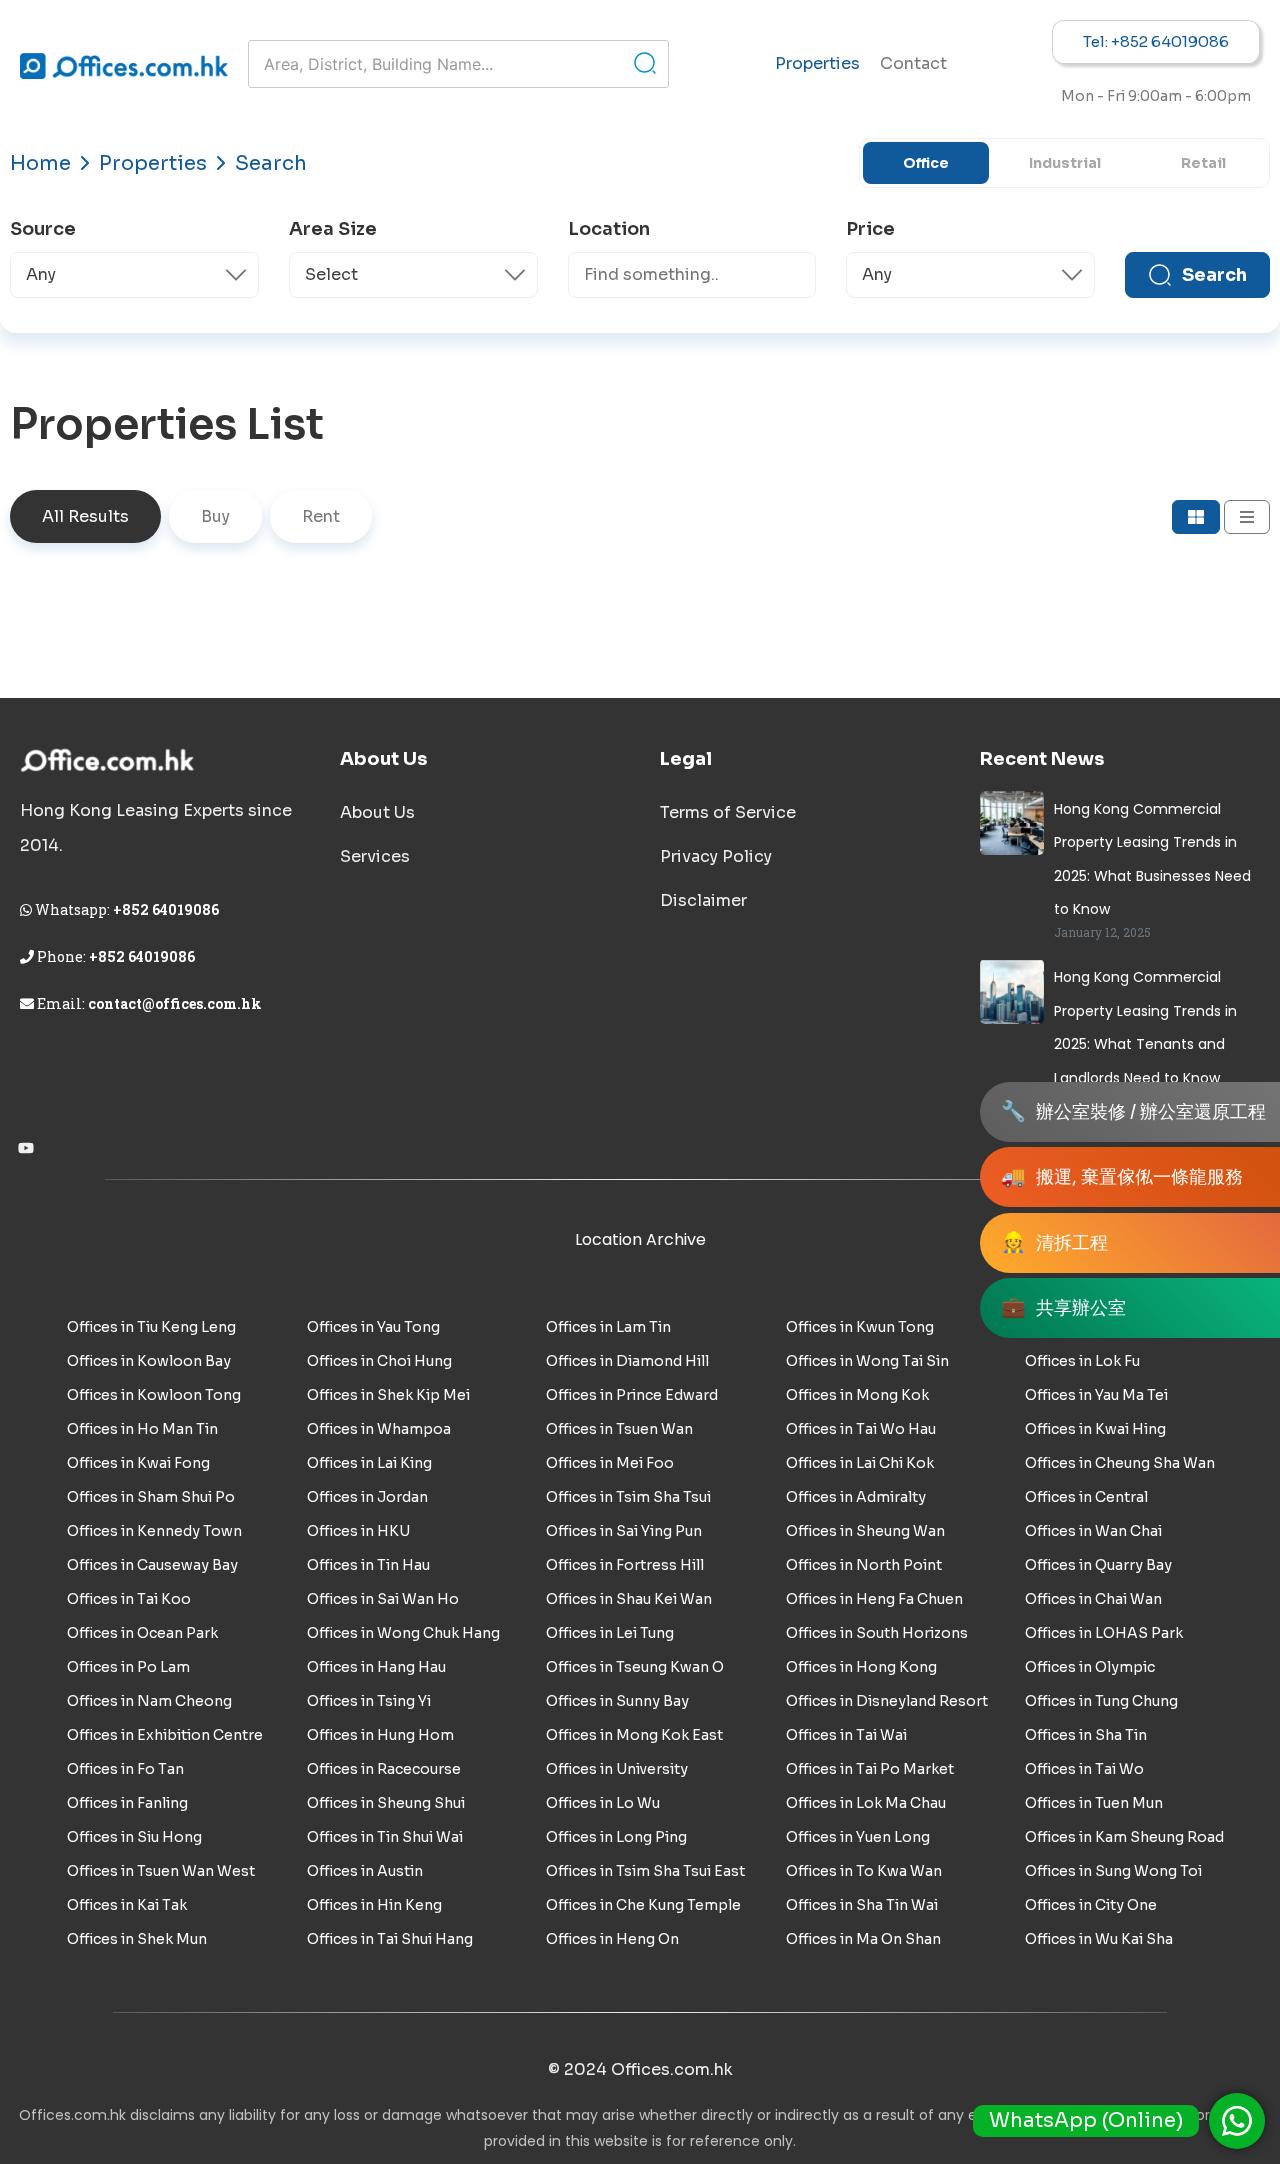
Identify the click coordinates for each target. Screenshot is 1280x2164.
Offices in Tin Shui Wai (385, 1837)
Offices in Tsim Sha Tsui (628, 1497)
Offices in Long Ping (616, 1837)
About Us (377, 812)
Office (926, 163)
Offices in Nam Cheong (149, 1701)
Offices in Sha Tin (1086, 1735)
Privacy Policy (716, 856)
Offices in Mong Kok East (634, 1735)
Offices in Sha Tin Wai (862, 1905)
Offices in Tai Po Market (870, 1769)
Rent (321, 516)
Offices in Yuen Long (858, 1837)
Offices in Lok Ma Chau (866, 1803)
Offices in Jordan (367, 1497)
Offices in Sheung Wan (865, 1531)
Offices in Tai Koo (129, 1599)
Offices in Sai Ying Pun (624, 1531)
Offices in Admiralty (856, 1497)
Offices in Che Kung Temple (643, 1905)
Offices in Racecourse (384, 1769)
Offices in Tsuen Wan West (161, 1871)
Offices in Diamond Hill (627, 1361)
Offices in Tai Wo (1084, 1769)
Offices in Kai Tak (127, 1905)
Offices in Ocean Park (142, 1633)
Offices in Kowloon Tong (154, 1395)
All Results (85, 516)
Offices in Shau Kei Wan (629, 1599)
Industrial (1065, 163)
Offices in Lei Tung (610, 1633)
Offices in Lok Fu (1082, 1361)
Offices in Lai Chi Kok (860, 1463)
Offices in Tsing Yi (369, 1701)
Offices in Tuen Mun (1094, 1803)
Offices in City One (1091, 1905)
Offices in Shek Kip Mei (388, 1395)
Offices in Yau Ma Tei (1096, 1395)
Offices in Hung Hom (380, 1735)
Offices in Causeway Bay (152, 1565)
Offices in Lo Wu (603, 1803)
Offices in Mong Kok (857, 1395)
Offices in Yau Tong (373, 1327)
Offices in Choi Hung (379, 1361)
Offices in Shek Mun (137, 1939)
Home (40, 163)
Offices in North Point (864, 1565)
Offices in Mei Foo (610, 1463)
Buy (215, 516)
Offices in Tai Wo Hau (861, 1429)
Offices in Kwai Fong (138, 1463)
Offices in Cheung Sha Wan (1120, 1463)
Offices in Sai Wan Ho (383, 1599)
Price (870, 229)
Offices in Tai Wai (846, 1735)
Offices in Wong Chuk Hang (403, 1633)
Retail (1203, 163)
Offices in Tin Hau (368, 1565)
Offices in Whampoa (379, 1429)
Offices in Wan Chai (1093, 1531)
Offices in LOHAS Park (1104, 1633)
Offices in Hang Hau (376, 1667)
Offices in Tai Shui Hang (390, 1939)
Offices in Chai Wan (1093, 1599)
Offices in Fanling (127, 1803)
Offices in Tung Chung (1101, 1701)
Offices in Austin (365, 1871)
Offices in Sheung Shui (386, 1803)
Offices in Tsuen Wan (619, 1429)
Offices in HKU (358, 1531)
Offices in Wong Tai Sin (867, 1361)
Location (609, 229)
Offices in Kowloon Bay (149, 1361)
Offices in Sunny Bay (617, 1701)
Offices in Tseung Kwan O (635, 1667)
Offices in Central (1086, 1497)
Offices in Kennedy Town (154, 1531)
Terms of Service (728, 812)
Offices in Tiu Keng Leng (151, 1327)
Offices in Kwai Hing (1095, 1429)
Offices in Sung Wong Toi (1113, 1871)
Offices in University (617, 1769)
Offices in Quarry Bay (1098, 1565)
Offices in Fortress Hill (625, 1565)
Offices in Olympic (1090, 1667)
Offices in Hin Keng (374, 1905)
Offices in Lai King (369, 1463)
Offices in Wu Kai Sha (1099, 1939)
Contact (913, 63)
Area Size (333, 229)
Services (375, 856)
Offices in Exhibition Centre (165, 1735)
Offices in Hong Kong (861, 1667)
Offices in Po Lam (128, 1667)
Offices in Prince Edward (632, 1395)
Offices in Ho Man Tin (142, 1429)
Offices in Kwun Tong (860, 1327)
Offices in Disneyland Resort (887, 1701)
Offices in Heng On (612, 1939)
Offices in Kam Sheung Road (1124, 1837)
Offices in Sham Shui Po (151, 1497)
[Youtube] (26, 1148)
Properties (817, 63)
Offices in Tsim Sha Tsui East (645, 1871)
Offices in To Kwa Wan (864, 1871)
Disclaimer (703, 900)
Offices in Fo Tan (125, 1769)
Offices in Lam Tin (608, 1327)
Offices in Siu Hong (134, 1837)
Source (43, 229)
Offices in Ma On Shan (863, 1939)
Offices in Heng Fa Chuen (874, 1599)
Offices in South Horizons (877, 1633)
